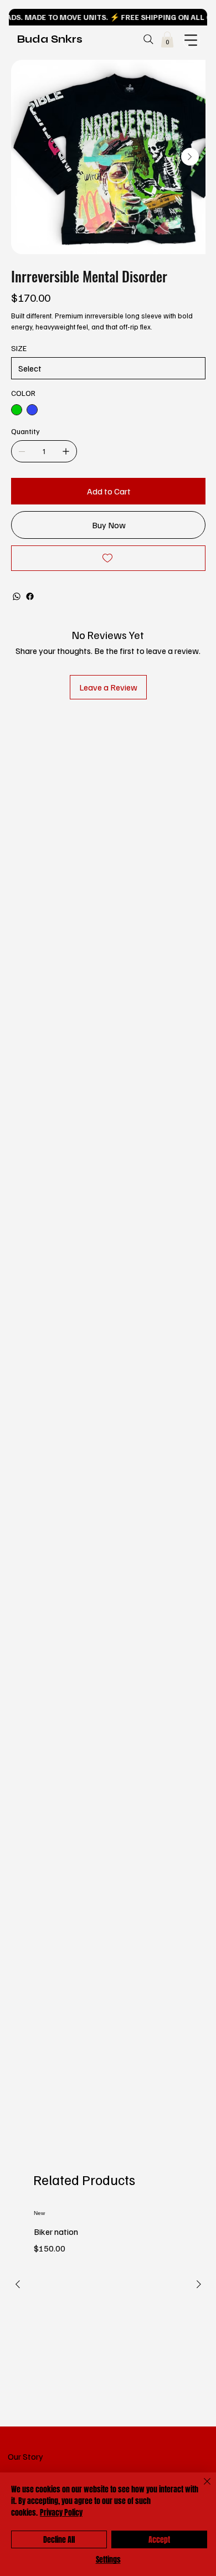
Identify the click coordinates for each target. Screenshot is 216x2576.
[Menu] (191, 40)
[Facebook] (30, 596)
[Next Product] (199, 2284)
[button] (167, 40)
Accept (159, 2540)
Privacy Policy (61, 2513)
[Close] (200, 2488)
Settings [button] (108, 2560)
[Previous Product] (18, 2284)
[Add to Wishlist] (108, 558)
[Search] (148, 39)
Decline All (59, 2540)
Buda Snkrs (50, 39)
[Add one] (66, 451)
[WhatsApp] (17, 596)
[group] (108, 2311)
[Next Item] (190, 157)
